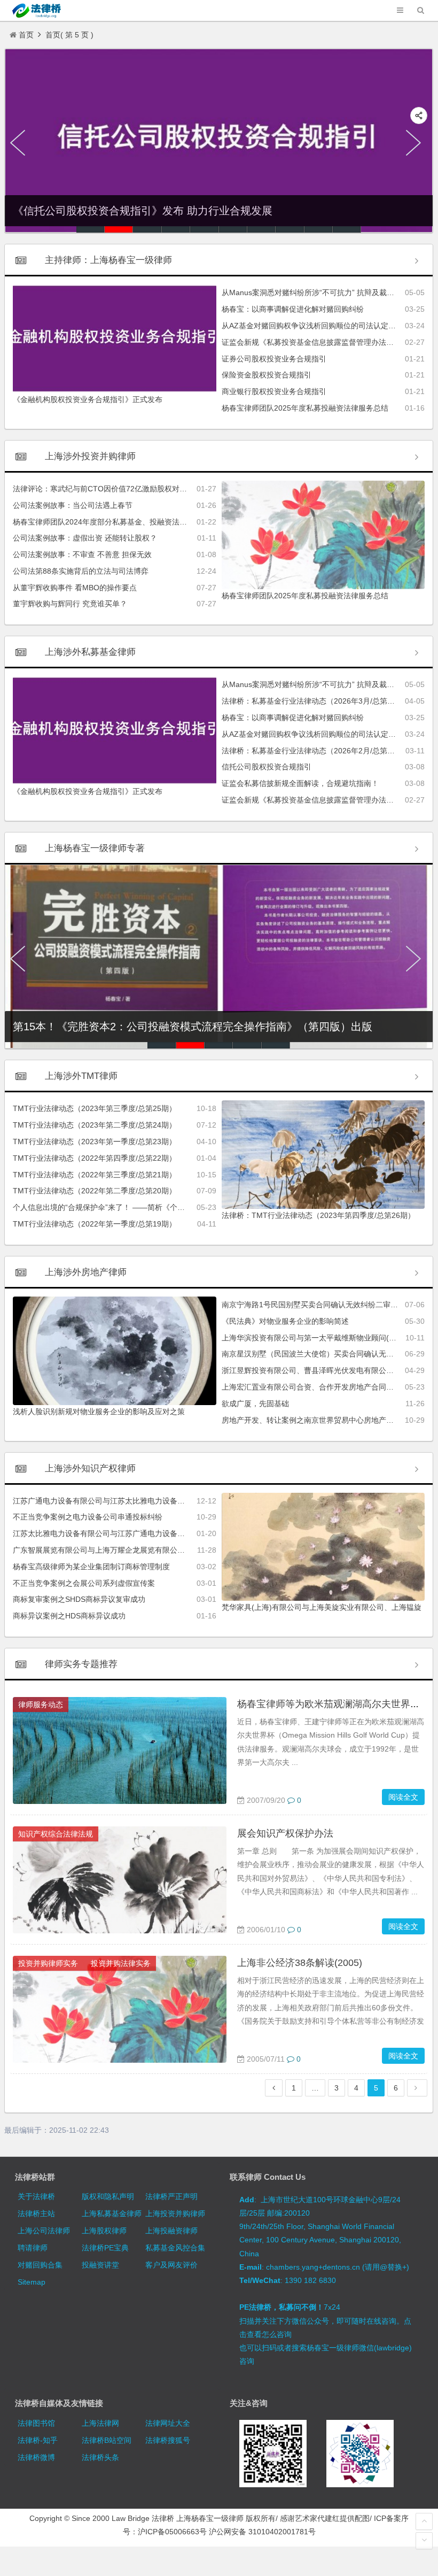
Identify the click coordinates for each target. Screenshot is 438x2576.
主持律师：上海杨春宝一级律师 (108, 260)
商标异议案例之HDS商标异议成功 (69, 1616)
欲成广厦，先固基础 (255, 1403)
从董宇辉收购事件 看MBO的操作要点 (75, 588)
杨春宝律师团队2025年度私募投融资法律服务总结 (305, 408)
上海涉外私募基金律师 (90, 652)
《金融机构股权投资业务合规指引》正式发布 (88, 399)
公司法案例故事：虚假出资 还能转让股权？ (85, 538)
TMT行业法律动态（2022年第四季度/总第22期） (95, 1158)
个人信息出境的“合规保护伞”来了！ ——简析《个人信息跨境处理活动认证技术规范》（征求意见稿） (181, 1207)
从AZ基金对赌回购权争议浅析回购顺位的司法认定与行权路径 (324, 326)
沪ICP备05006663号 (172, 2532)
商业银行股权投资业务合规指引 (274, 391)
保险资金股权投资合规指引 (267, 375)
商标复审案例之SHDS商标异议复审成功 (79, 1599)
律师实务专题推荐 (81, 1664)
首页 (26, 35)
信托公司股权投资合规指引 (267, 767)
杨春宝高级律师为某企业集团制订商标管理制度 (91, 1567)
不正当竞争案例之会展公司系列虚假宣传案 (84, 1583)
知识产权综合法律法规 (56, 1834)
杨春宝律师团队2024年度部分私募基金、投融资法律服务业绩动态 (122, 522)
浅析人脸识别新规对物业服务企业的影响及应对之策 (99, 1412)
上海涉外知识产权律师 (90, 1468)
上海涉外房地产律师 (86, 1272)
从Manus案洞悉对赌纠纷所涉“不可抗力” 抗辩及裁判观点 (315, 292)
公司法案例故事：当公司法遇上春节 (73, 505)
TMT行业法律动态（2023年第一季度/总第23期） (95, 1142)
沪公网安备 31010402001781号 (262, 2532)
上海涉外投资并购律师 (90, 456)
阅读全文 (403, 1797)
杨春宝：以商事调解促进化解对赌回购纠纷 (293, 309)
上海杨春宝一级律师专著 (95, 848)
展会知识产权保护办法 (285, 1833)
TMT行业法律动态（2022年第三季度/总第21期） (95, 1175)
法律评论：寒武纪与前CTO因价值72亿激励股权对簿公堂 (107, 489)
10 (347, 229)
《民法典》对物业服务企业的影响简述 (285, 1321)
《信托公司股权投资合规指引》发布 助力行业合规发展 (143, 211)
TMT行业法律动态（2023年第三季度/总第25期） (95, 1108)
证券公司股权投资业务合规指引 (274, 359)
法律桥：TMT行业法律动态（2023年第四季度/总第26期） (318, 1215)
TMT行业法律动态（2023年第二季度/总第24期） (95, 1125)
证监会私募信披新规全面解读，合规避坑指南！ (300, 783)
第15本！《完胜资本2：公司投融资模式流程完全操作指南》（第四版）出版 (193, 1027)
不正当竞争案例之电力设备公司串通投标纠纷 (88, 1517)
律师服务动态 (41, 1705)
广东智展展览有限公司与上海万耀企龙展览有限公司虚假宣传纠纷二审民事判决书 (147, 1550)
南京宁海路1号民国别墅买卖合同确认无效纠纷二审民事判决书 (325, 1305)
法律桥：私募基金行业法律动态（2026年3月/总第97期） (316, 701)
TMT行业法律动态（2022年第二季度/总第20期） (95, 1191)
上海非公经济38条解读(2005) (300, 1963)
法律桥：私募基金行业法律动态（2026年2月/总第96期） (316, 751)
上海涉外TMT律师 (81, 1076)
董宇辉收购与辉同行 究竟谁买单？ (70, 604)
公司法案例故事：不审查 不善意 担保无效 (82, 554)
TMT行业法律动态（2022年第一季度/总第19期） (95, 1224)
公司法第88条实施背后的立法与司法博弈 (81, 571)
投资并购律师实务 (48, 1963)
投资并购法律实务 (121, 1963)
